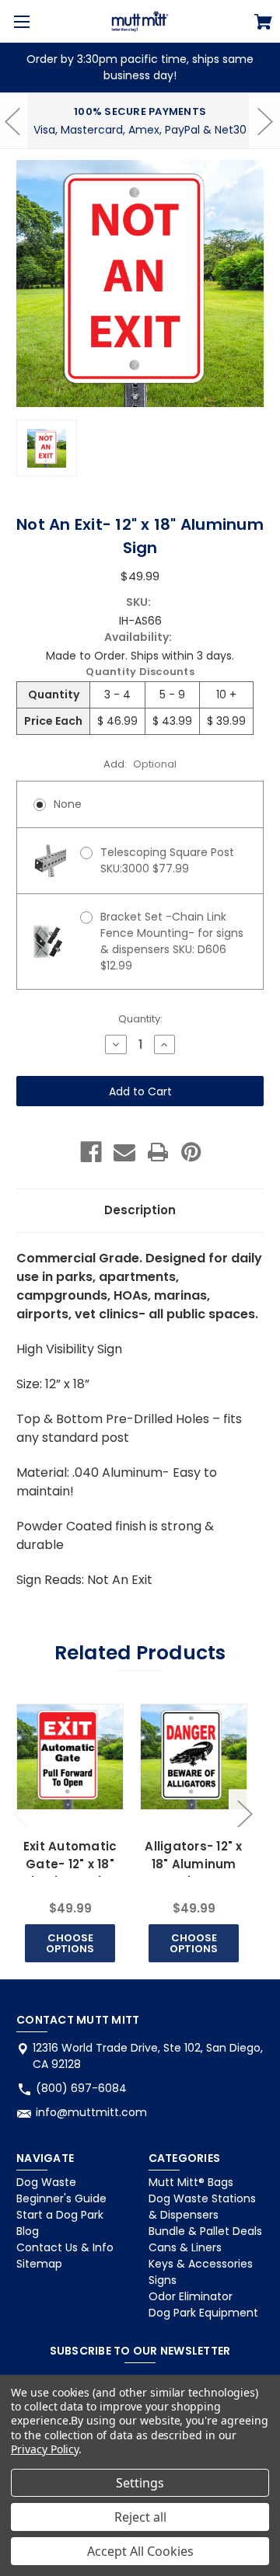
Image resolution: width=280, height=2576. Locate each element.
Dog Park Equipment (203, 2313)
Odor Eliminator (191, 2296)
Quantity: (140, 1019)
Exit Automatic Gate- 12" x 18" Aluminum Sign (70, 1864)
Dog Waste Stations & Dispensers (202, 2207)
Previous (20, 1814)
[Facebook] (91, 1152)
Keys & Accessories (201, 2264)
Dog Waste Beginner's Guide (61, 2190)
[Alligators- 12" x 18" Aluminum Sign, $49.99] (193, 1757)
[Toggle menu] (21, 21)
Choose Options (70, 1943)
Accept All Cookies (140, 2551)
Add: (140, 764)
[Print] (158, 1152)
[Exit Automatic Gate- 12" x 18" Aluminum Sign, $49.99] (70, 1757)
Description (140, 1210)
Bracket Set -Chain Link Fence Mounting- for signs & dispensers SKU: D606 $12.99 (172, 941)
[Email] (124, 1152)
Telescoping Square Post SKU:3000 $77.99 (167, 860)
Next (244, 1814)
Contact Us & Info (65, 2247)
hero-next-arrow (264, 121)
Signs (163, 2280)
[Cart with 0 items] (263, 24)
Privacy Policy (45, 2449)
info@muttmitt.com (91, 2112)
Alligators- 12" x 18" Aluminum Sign (193, 1864)
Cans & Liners (185, 2247)
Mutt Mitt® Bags (191, 2182)
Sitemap (39, 2264)
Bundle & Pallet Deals (205, 2231)
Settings (140, 2483)
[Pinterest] (191, 1152)
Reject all (140, 2517)
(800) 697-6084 (81, 2088)
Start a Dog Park (60, 2215)
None (68, 804)
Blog (28, 2231)
